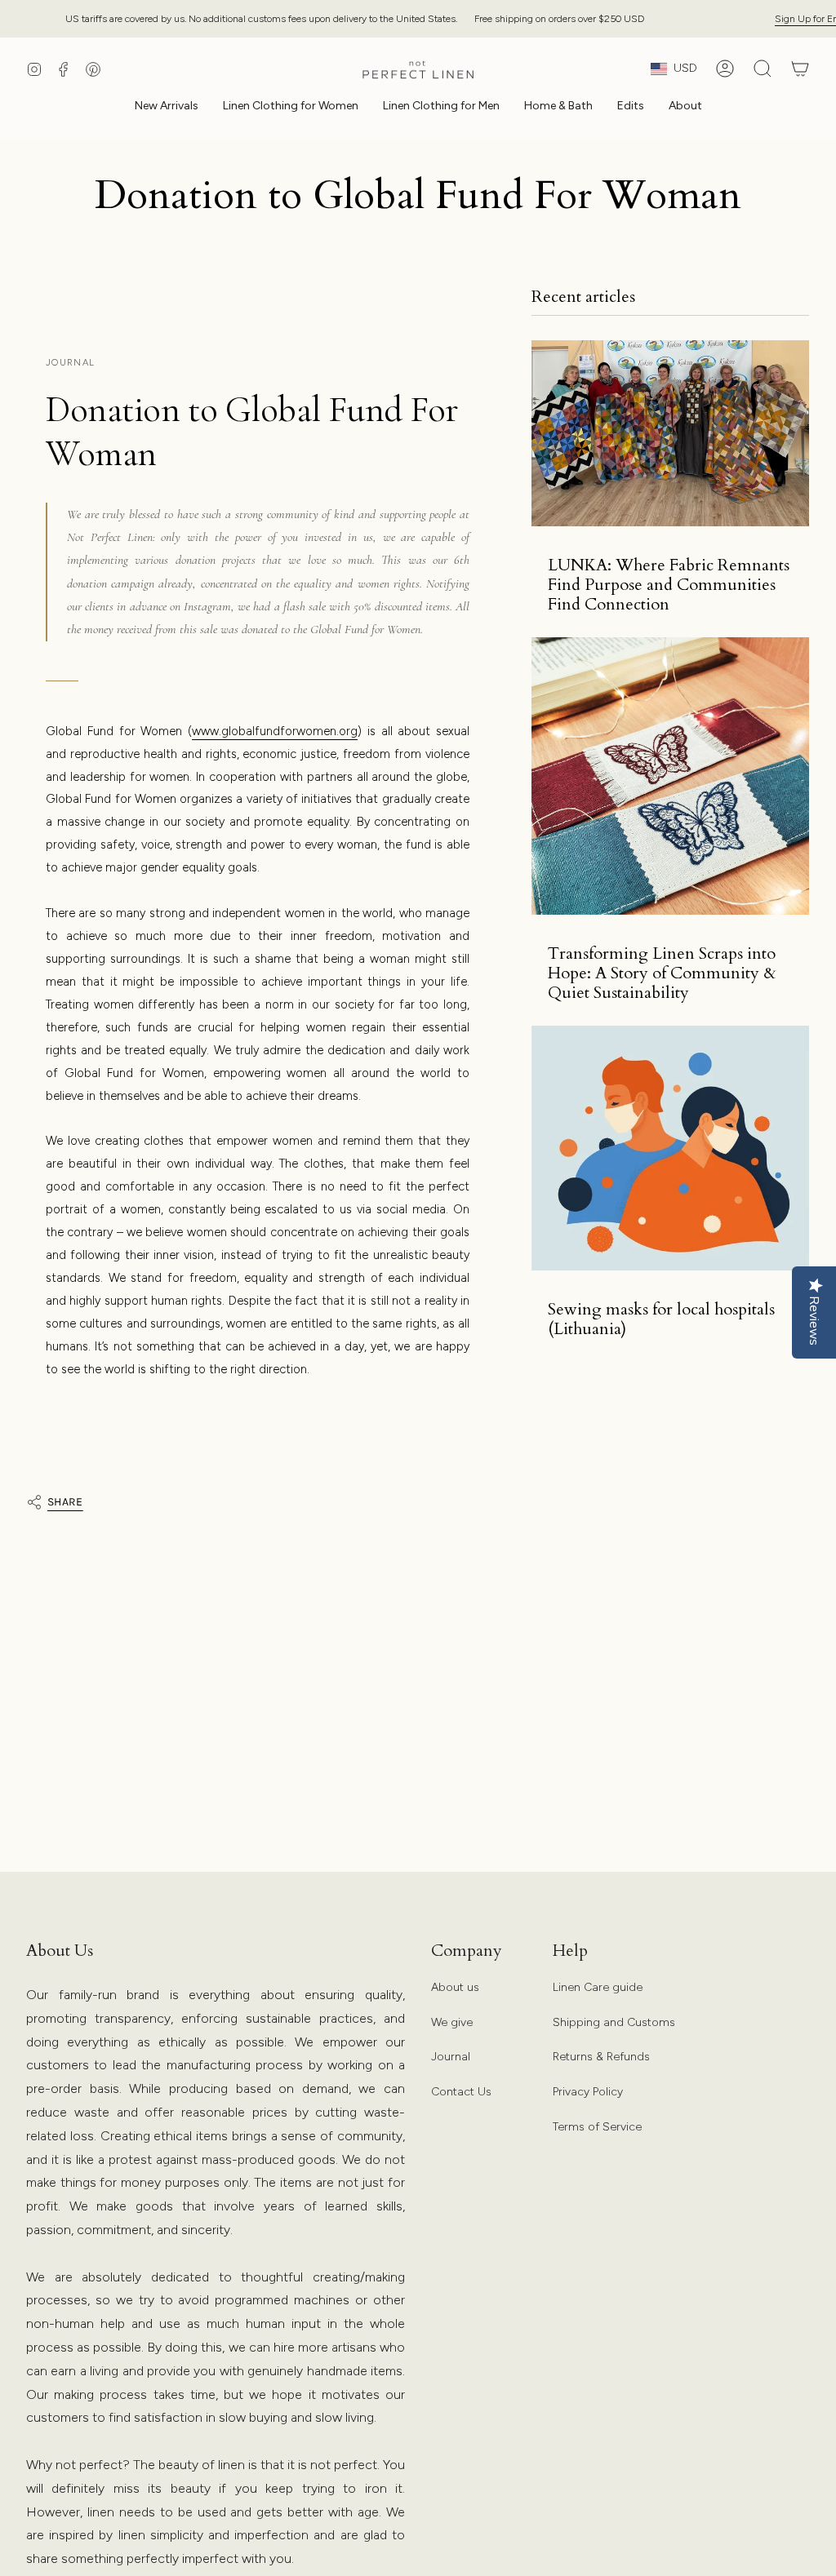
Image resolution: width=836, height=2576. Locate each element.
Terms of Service (597, 2127)
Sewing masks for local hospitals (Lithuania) (661, 1319)
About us (455, 1987)
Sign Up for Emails (780, 18)
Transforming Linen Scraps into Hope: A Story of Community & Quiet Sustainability (662, 973)
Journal (451, 2057)
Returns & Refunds (601, 2057)
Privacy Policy (588, 2092)
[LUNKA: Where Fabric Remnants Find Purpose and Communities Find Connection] (670, 433)
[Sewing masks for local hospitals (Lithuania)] (670, 1148)
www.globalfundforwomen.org (275, 731)
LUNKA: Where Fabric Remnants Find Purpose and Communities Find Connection (669, 585)
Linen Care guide (598, 1987)
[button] (291, 107)
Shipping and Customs (614, 2022)
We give (452, 2022)
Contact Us (461, 2092)
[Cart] (800, 69)
